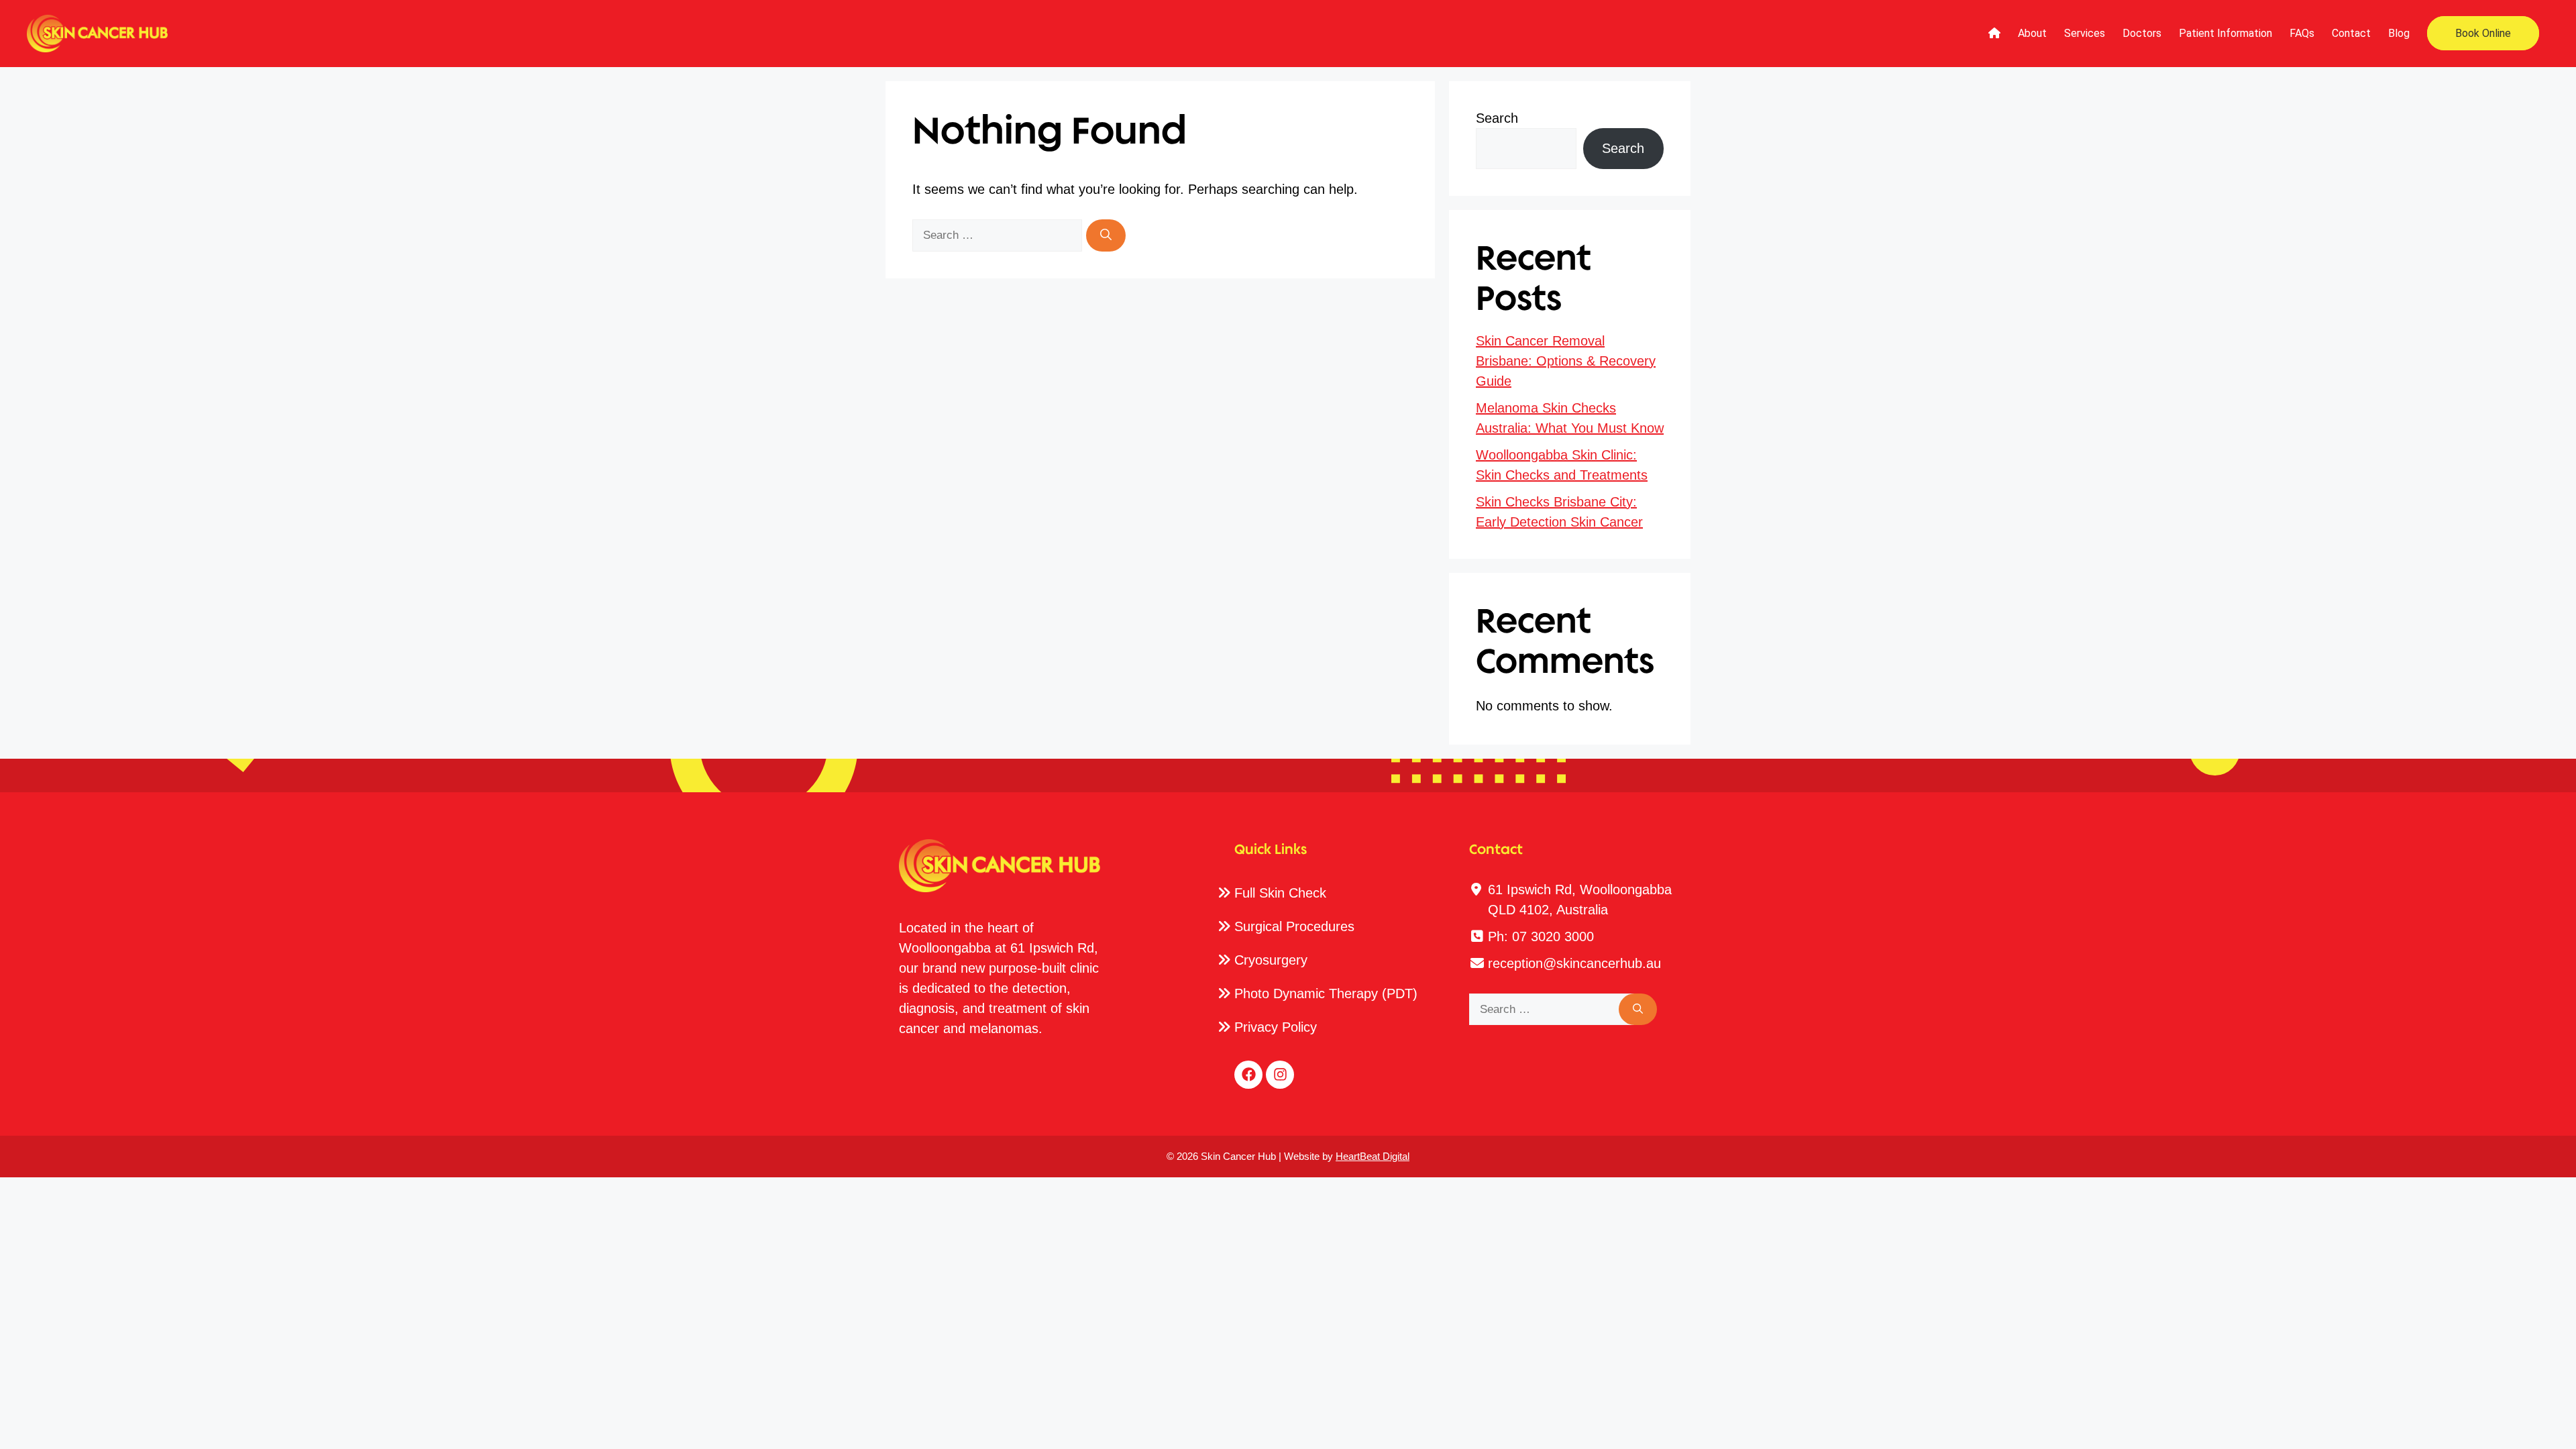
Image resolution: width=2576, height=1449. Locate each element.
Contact (2351, 33)
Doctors (2142, 33)
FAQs (2302, 33)
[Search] (1106, 235)
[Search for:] (999, 234)
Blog (2399, 33)
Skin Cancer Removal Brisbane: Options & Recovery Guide (1566, 361)
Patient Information (2225, 33)
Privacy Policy (1276, 1027)
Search (1497, 118)
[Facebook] (1248, 1075)
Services (2085, 33)
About (2032, 33)
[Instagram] (1280, 1075)
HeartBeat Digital (1373, 1156)
